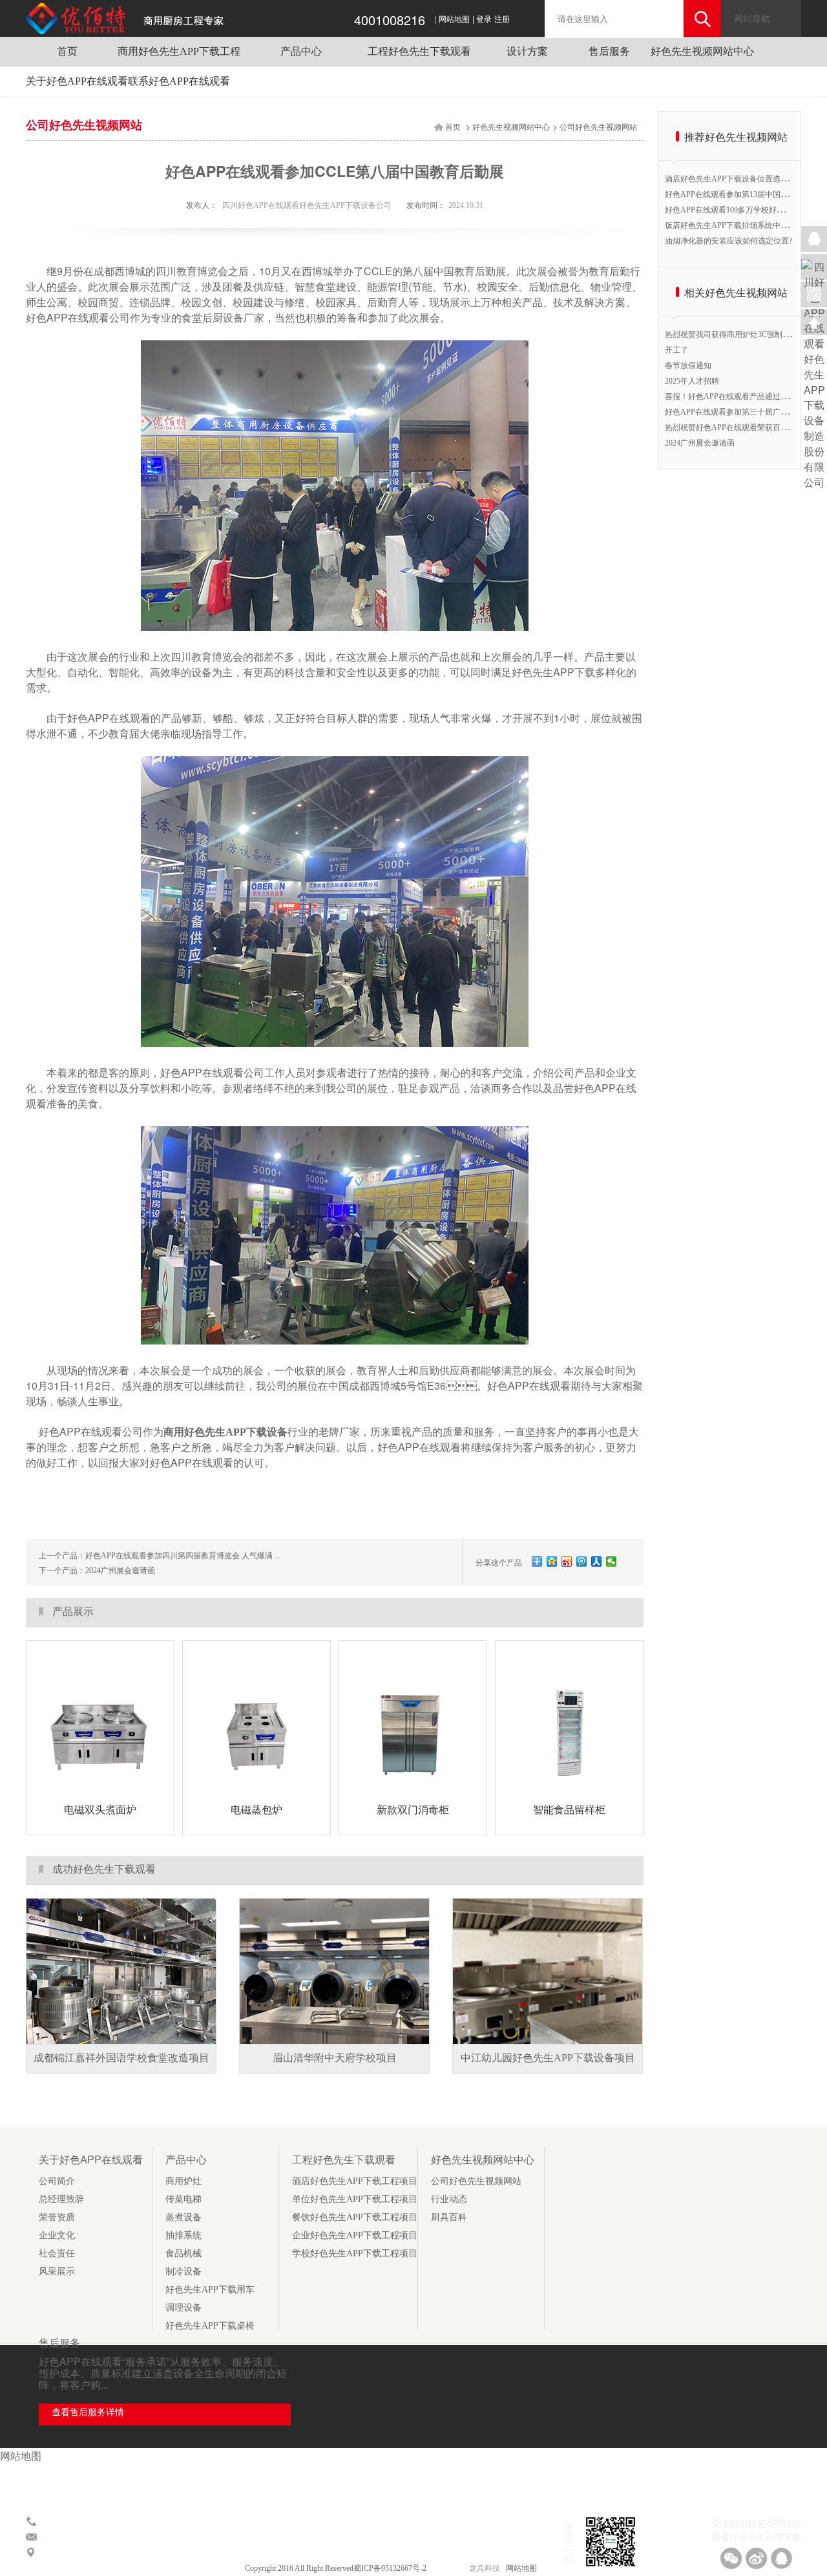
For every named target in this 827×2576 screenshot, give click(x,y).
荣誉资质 (57, 2217)
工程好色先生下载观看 (419, 51)
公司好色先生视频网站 (598, 127)
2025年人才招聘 (692, 381)
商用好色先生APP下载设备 (225, 1432)
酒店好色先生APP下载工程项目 (355, 2181)
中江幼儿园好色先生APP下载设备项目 (548, 2058)
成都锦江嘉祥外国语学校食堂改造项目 (121, 2058)
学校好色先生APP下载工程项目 (355, 2253)
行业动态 (449, 2199)
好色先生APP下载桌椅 (210, 2326)
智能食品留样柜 (569, 1810)
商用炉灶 (183, 2181)
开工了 (676, 350)
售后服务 (609, 51)
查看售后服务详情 (88, 2412)
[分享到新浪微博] (567, 1561)
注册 (502, 19)
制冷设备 (183, 2272)
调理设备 (183, 2308)
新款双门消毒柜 (413, 1810)
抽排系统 (183, 2235)
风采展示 (57, 2272)
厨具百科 (449, 2217)
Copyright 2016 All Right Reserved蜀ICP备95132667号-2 (337, 2568)
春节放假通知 (688, 366)
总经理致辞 (61, 2199)
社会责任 (57, 2253)
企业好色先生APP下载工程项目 (355, 2235)
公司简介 (57, 2181)
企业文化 (57, 2235)
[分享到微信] (612, 1561)
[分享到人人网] (597, 1561)
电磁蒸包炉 (256, 1810)
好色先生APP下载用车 (210, 2290)
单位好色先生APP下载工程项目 (355, 2199)
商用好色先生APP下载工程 (179, 51)
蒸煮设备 (183, 2217)
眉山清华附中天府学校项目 (335, 2058)
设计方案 (527, 51)
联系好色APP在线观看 (179, 81)
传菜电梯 (183, 2199)
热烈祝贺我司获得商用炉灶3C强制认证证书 (739, 335)
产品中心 (301, 51)
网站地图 (454, 19)
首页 (67, 51)
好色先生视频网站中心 (702, 51)
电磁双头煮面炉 (100, 1810)
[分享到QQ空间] (552, 1561)
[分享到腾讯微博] (582, 1561)
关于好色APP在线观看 (77, 81)
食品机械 (183, 2253)
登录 (484, 19)
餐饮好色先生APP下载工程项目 (355, 2217)
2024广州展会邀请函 (120, 1571)
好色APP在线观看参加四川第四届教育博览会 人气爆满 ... (183, 1556)
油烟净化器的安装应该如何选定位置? (728, 241)
